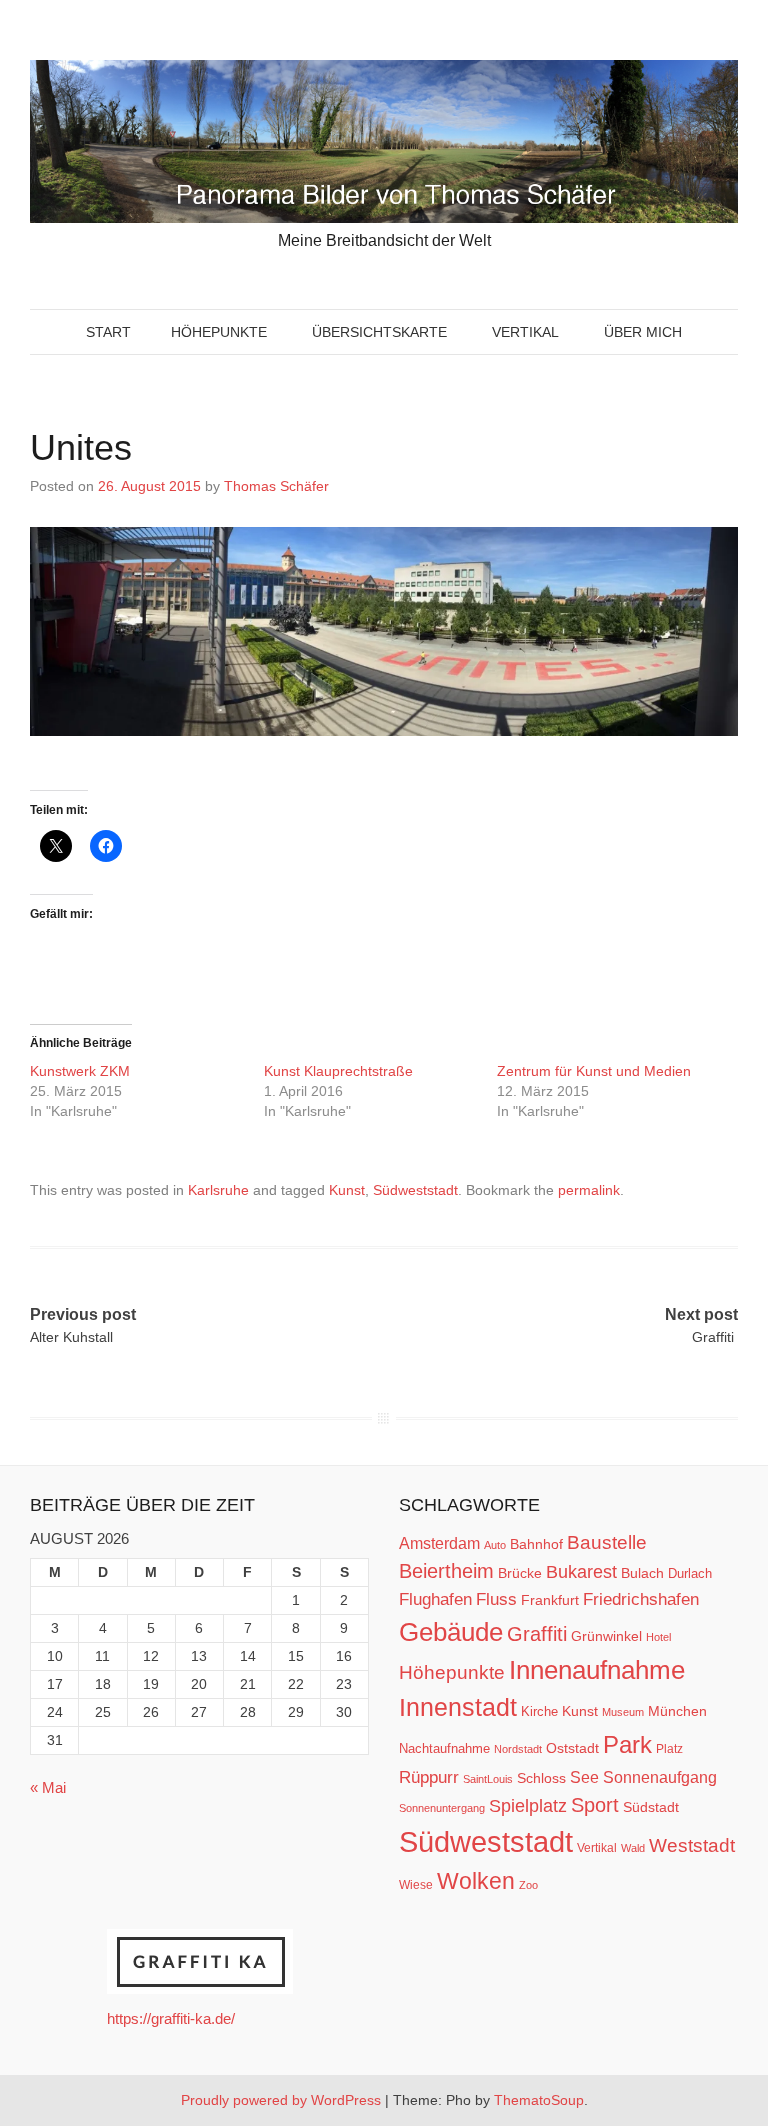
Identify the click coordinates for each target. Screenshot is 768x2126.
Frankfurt (550, 1600)
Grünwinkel (606, 1636)
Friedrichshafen (641, 1599)
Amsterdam (439, 1543)
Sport (595, 1805)
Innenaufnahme (597, 1670)
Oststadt (572, 1748)
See (584, 1777)
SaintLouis (488, 1779)
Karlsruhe (218, 1190)
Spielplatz (528, 1806)
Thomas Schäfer (276, 486)
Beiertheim (446, 1571)
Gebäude (451, 1632)
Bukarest (581, 1571)
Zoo (528, 1885)
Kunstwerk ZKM (80, 1071)
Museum (623, 1712)
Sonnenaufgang (660, 1777)
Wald (633, 1848)
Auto (495, 1545)
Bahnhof (536, 1544)
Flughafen (435, 1599)
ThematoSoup (539, 2100)
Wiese (416, 1885)
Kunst (347, 1190)
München (677, 1711)
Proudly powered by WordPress (281, 2100)
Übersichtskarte (379, 332)
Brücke (520, 1573)
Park (627, 1744)
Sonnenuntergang (442, 1808)
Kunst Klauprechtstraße (338, 1071)
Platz (669, 1749)
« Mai (48, 1787)
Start (108, 332)
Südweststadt (415, 1190)
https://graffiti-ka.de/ (171, 2018)
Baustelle (607, 1542)
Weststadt (692, 1845)
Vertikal (525, 332)
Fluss (496, 1599)
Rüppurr (429, 1777)
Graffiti (537, 1634)
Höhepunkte (219, 332)
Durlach (690, 1573)
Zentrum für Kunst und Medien (594, 1071)
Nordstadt (518, 1749)
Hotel (658, 1637)
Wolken (476, 1881)
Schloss (541, 1778)
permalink (589, 1190)
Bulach (642, 1573)
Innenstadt (458, 1707)
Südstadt (651, 1807)
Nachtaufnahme (444, 1748)
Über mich (643, 332)
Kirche (539, 1711)
